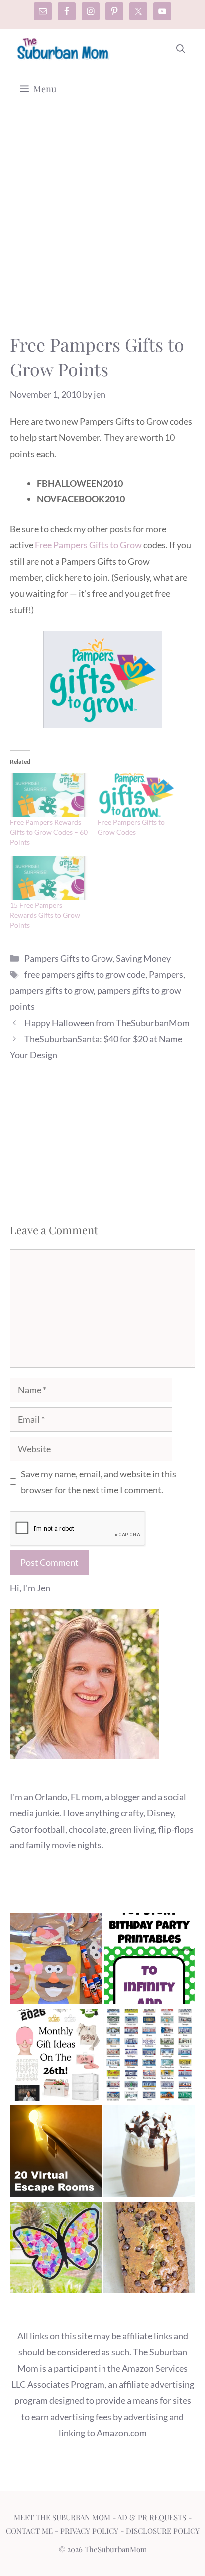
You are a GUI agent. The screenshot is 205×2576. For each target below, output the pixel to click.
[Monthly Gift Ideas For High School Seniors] (56, 2057)
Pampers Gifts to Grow (68, 958)
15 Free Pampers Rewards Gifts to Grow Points (45, 915)
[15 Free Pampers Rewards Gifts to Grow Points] (49, 878)
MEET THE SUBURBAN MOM (62, 2517)
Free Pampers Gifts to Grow (88, 545)
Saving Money (143, 958)
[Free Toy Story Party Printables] (149, 1961)
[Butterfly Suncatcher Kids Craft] (56, 2250)
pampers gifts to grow (52, 990)
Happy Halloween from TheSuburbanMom (107, 1023)
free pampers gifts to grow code (85, 974)
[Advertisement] (102, 225)
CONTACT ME (29, 2531)
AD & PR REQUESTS (152, 2517)
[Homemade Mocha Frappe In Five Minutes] (149, 2153)
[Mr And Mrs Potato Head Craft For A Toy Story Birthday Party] (56, 1961)
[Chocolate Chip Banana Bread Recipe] (149, 2250)
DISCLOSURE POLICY (163, 2531)
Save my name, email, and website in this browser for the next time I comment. (99, 1482)
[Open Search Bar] (181, 49)
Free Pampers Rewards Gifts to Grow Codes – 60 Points (49, 832)
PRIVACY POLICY (89, 2531)
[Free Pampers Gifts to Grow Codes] (136, 795)
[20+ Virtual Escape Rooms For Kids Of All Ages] (56, 2153)
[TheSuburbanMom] (63, 49)
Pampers (166, 974)
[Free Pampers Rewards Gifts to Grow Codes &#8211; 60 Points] (49, 795)
